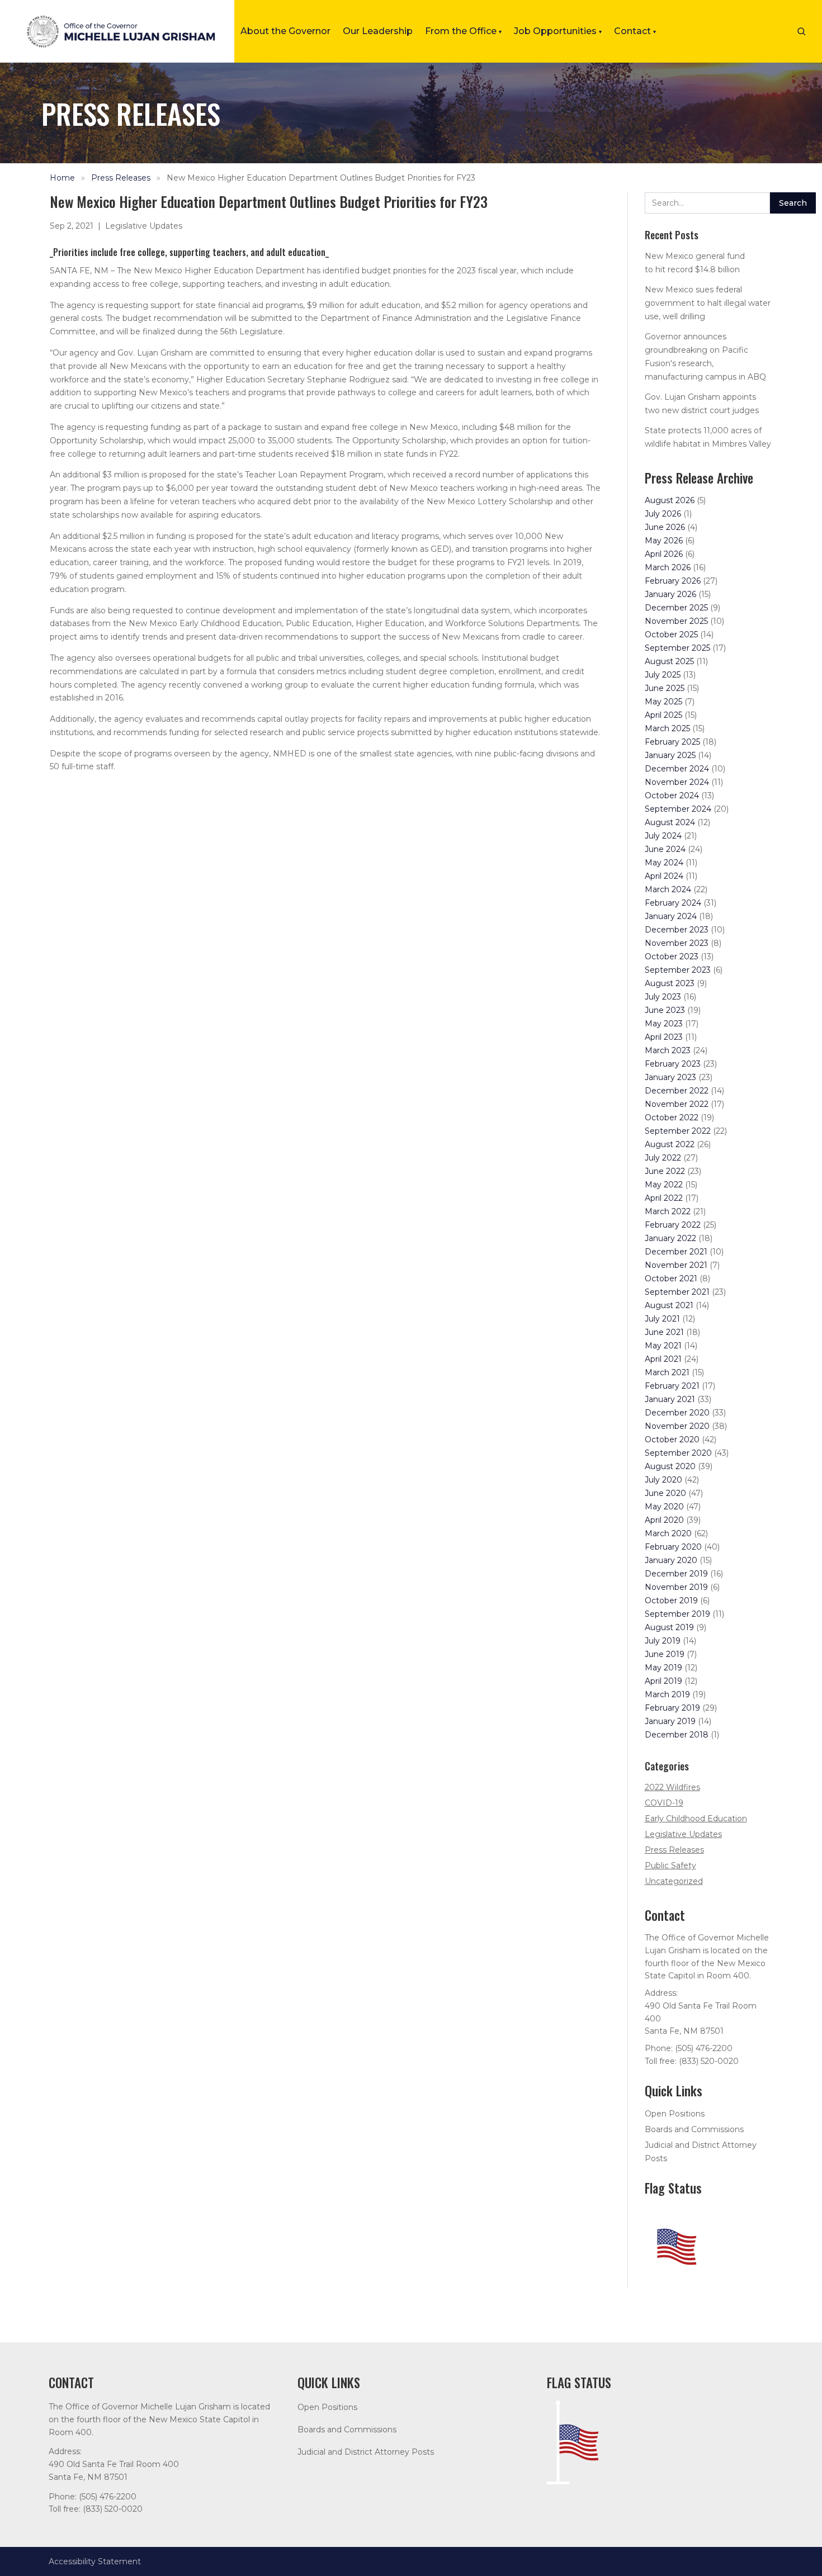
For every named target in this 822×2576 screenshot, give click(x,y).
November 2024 (677, 782)
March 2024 (668, 889)
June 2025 (665, 688)
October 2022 (672, 1117)
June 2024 (665, 849)
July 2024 (663, 836)
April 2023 (664, 1037)
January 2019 (670, 1721)
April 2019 (663, 1681)
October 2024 (672, 795)
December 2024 (677, 769)
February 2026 (673, 581)
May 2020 (664, 1507)
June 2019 (665, 1654)
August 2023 (670, 983)
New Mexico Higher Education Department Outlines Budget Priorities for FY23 (321, 178)
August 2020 (670, 1466)
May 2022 (664, 1185)
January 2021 (670, 1399)
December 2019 (676, 1574)
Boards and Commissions (694, 2129)
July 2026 (663, 514)
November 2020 (677, 1426)
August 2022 (670, 1144)
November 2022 (677, 1104)
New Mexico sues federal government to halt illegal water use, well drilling (708, 303)
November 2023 (677, 943)
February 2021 (672, 1386)
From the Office (463, 31)
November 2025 (676, 621)
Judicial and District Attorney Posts (366, 2452)
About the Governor (285, 31)
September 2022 (678, 1131)
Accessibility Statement (95, 2561)
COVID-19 (664, 1803)
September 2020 (678, 1453)
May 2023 (664, 1024)
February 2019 (672, 1708)
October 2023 (672, 956)
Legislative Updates (144, 226)
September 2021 (677, 1292)
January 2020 (671, 1560)
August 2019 (669, 1627)
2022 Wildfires (672, 1787)
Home (62, 178)
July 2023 (663, 997)
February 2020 (673, 1547)
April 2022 (664, 1198)
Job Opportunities (558, 31)
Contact (635, 31)
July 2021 (662, 1319)
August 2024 (670, 822)
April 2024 (664, 876)
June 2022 (665, 1171)
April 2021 (663, 1359)
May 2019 (663, 1668)
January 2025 (670, 755)
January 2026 (670, 594)
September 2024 (678, 809)
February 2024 (673, 903)
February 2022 (673, 1225)
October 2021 (671, 1278)
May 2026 (664, 541)
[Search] (801, 31)
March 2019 (667, 1694)
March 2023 (668, 1050)
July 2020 (663, 1480)
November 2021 (676, 1265)
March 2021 (667, 1372)
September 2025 (677, 648)
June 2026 (665, 527)
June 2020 (665, 1493)
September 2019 (677, 1614)
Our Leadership (378, 31)
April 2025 (663, 715)
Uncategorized (674, 1881)
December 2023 (677, 930)
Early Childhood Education (696, 1819)
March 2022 (668, 1211)
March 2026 (668, 567)
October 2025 (671, 634)
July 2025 (663, 675)
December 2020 (677, 1413)
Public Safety (670, 1865)
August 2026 (670, 500)
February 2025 (672, 742)
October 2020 (672, 1439)
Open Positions (675, 2114)
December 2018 (677, 1735)
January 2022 (670, 1238)
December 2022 (677, 1091)
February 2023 (673, 1064)
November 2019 (676, 1587)
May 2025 (663, 702)
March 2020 (668, 1533)
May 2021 (663, 1346)
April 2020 (664, 1520)
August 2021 (669, 1305)
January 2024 (671, 916)
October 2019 (671, 1600)
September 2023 (678, 970)
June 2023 (665, 1010)
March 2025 (667, 728)
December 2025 (676, 608)
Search (793, 203)
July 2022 (663, 1158)
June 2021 (664, 1332)
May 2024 (664, 863)
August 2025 (669, 661)
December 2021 (676, 1252)
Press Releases (121, 178)
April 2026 (664, 554)
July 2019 (663, 1641)
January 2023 (670, 1077)
